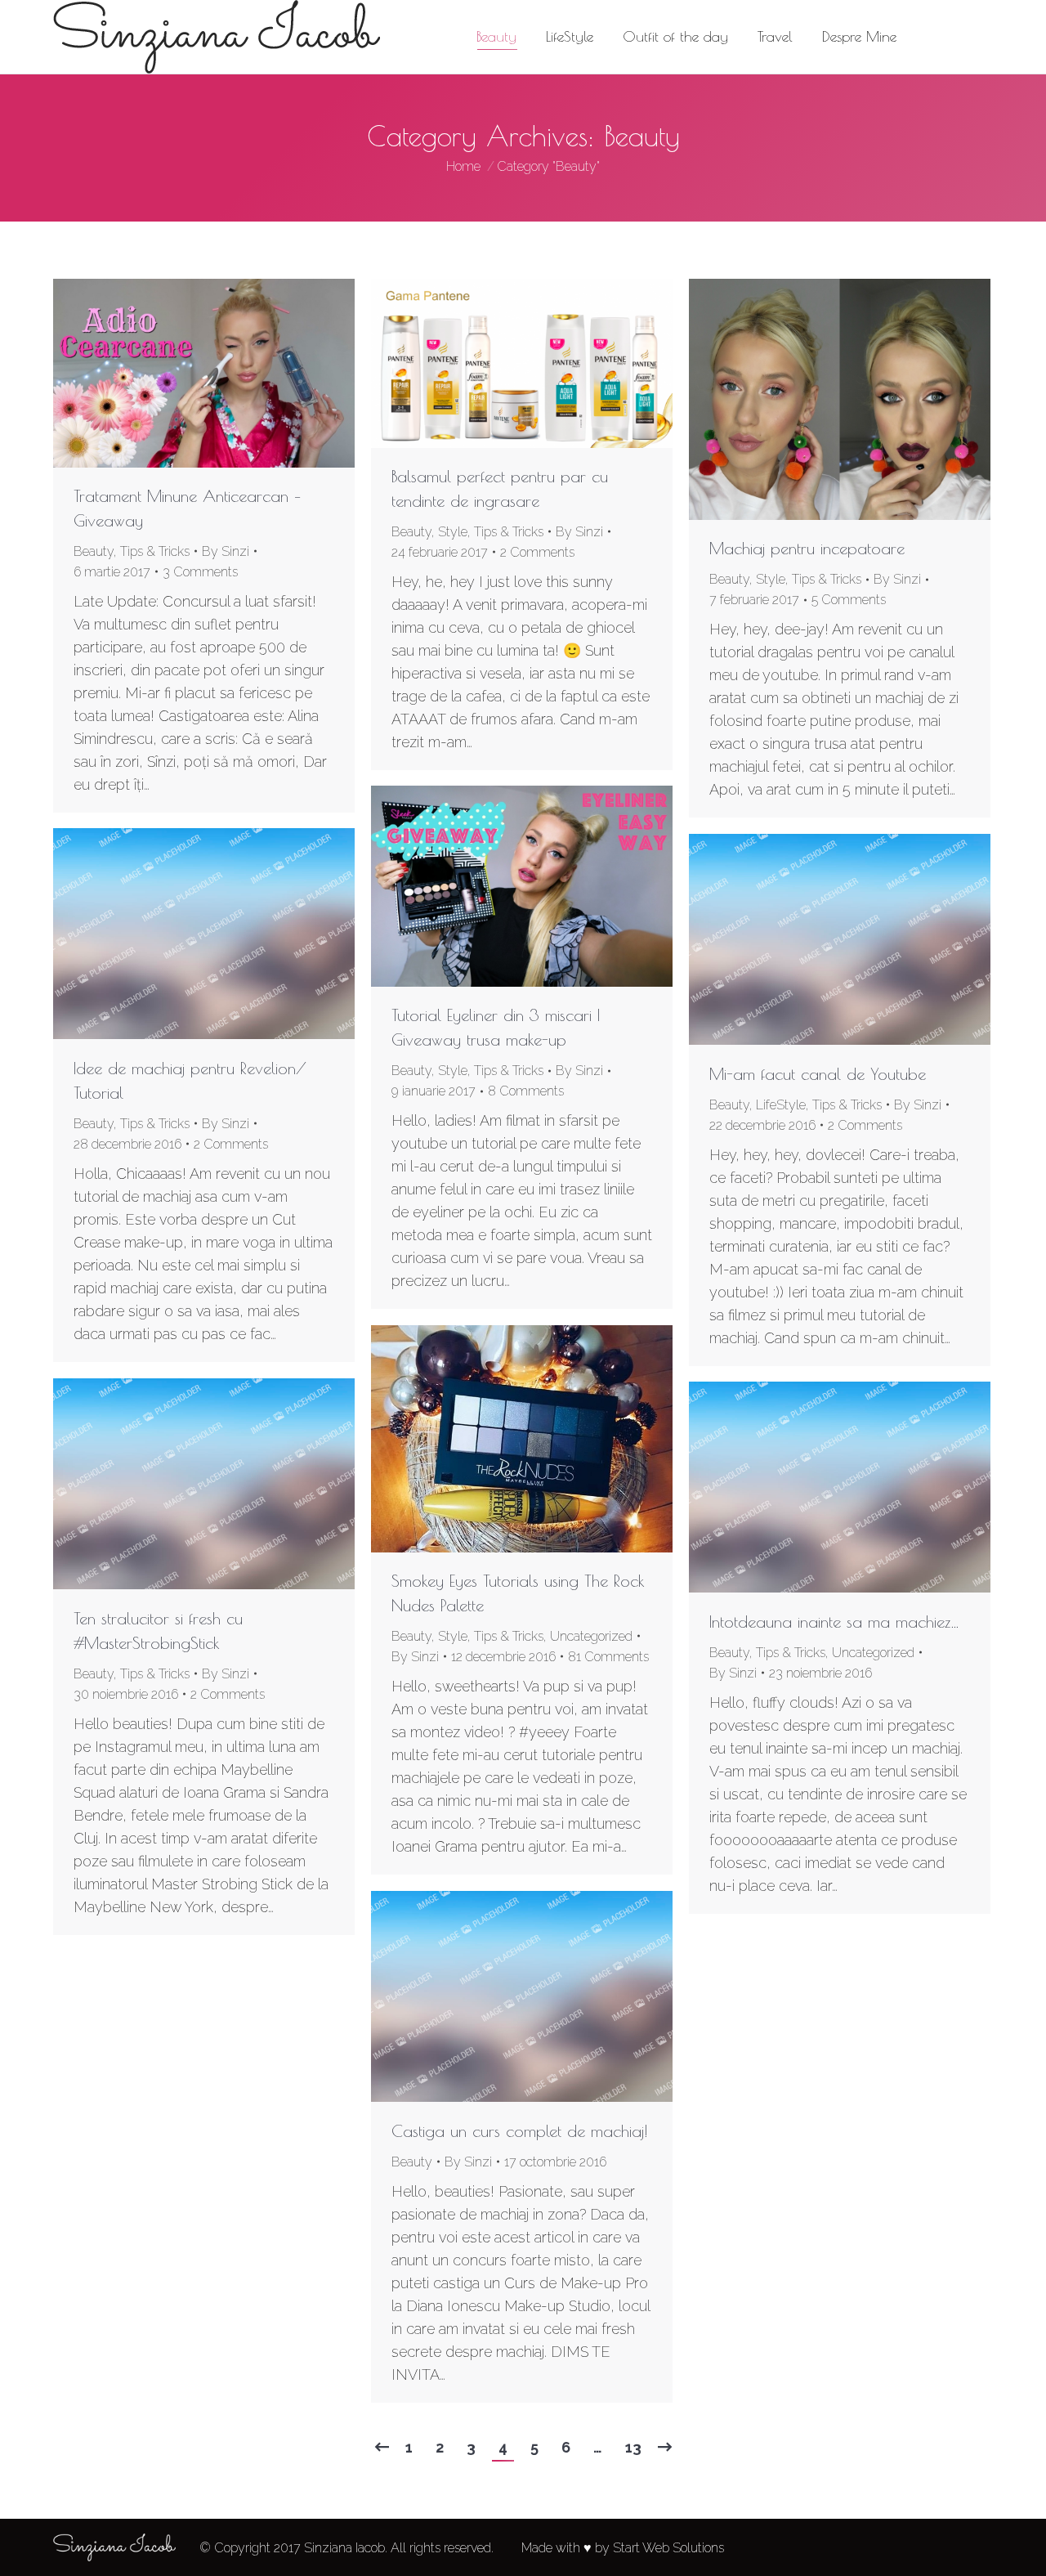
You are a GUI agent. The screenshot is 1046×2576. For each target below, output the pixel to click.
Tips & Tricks (155, 551)
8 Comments (526, 1091)
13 (633, 2447)
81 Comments (608, 1657)
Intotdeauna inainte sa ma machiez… (834, 1622)
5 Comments (849, 600)
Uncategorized (591, 1636)
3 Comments (200, 572)
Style (453, 532)
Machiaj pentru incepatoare (807, 548)
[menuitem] (496, 37)
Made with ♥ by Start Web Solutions (623, 2548)
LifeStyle (781, 1105)
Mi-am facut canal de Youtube (818, 1074)
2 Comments (537, 552)
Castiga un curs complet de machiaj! (520, 2131)
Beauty (94, 551)
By (226, 551)
